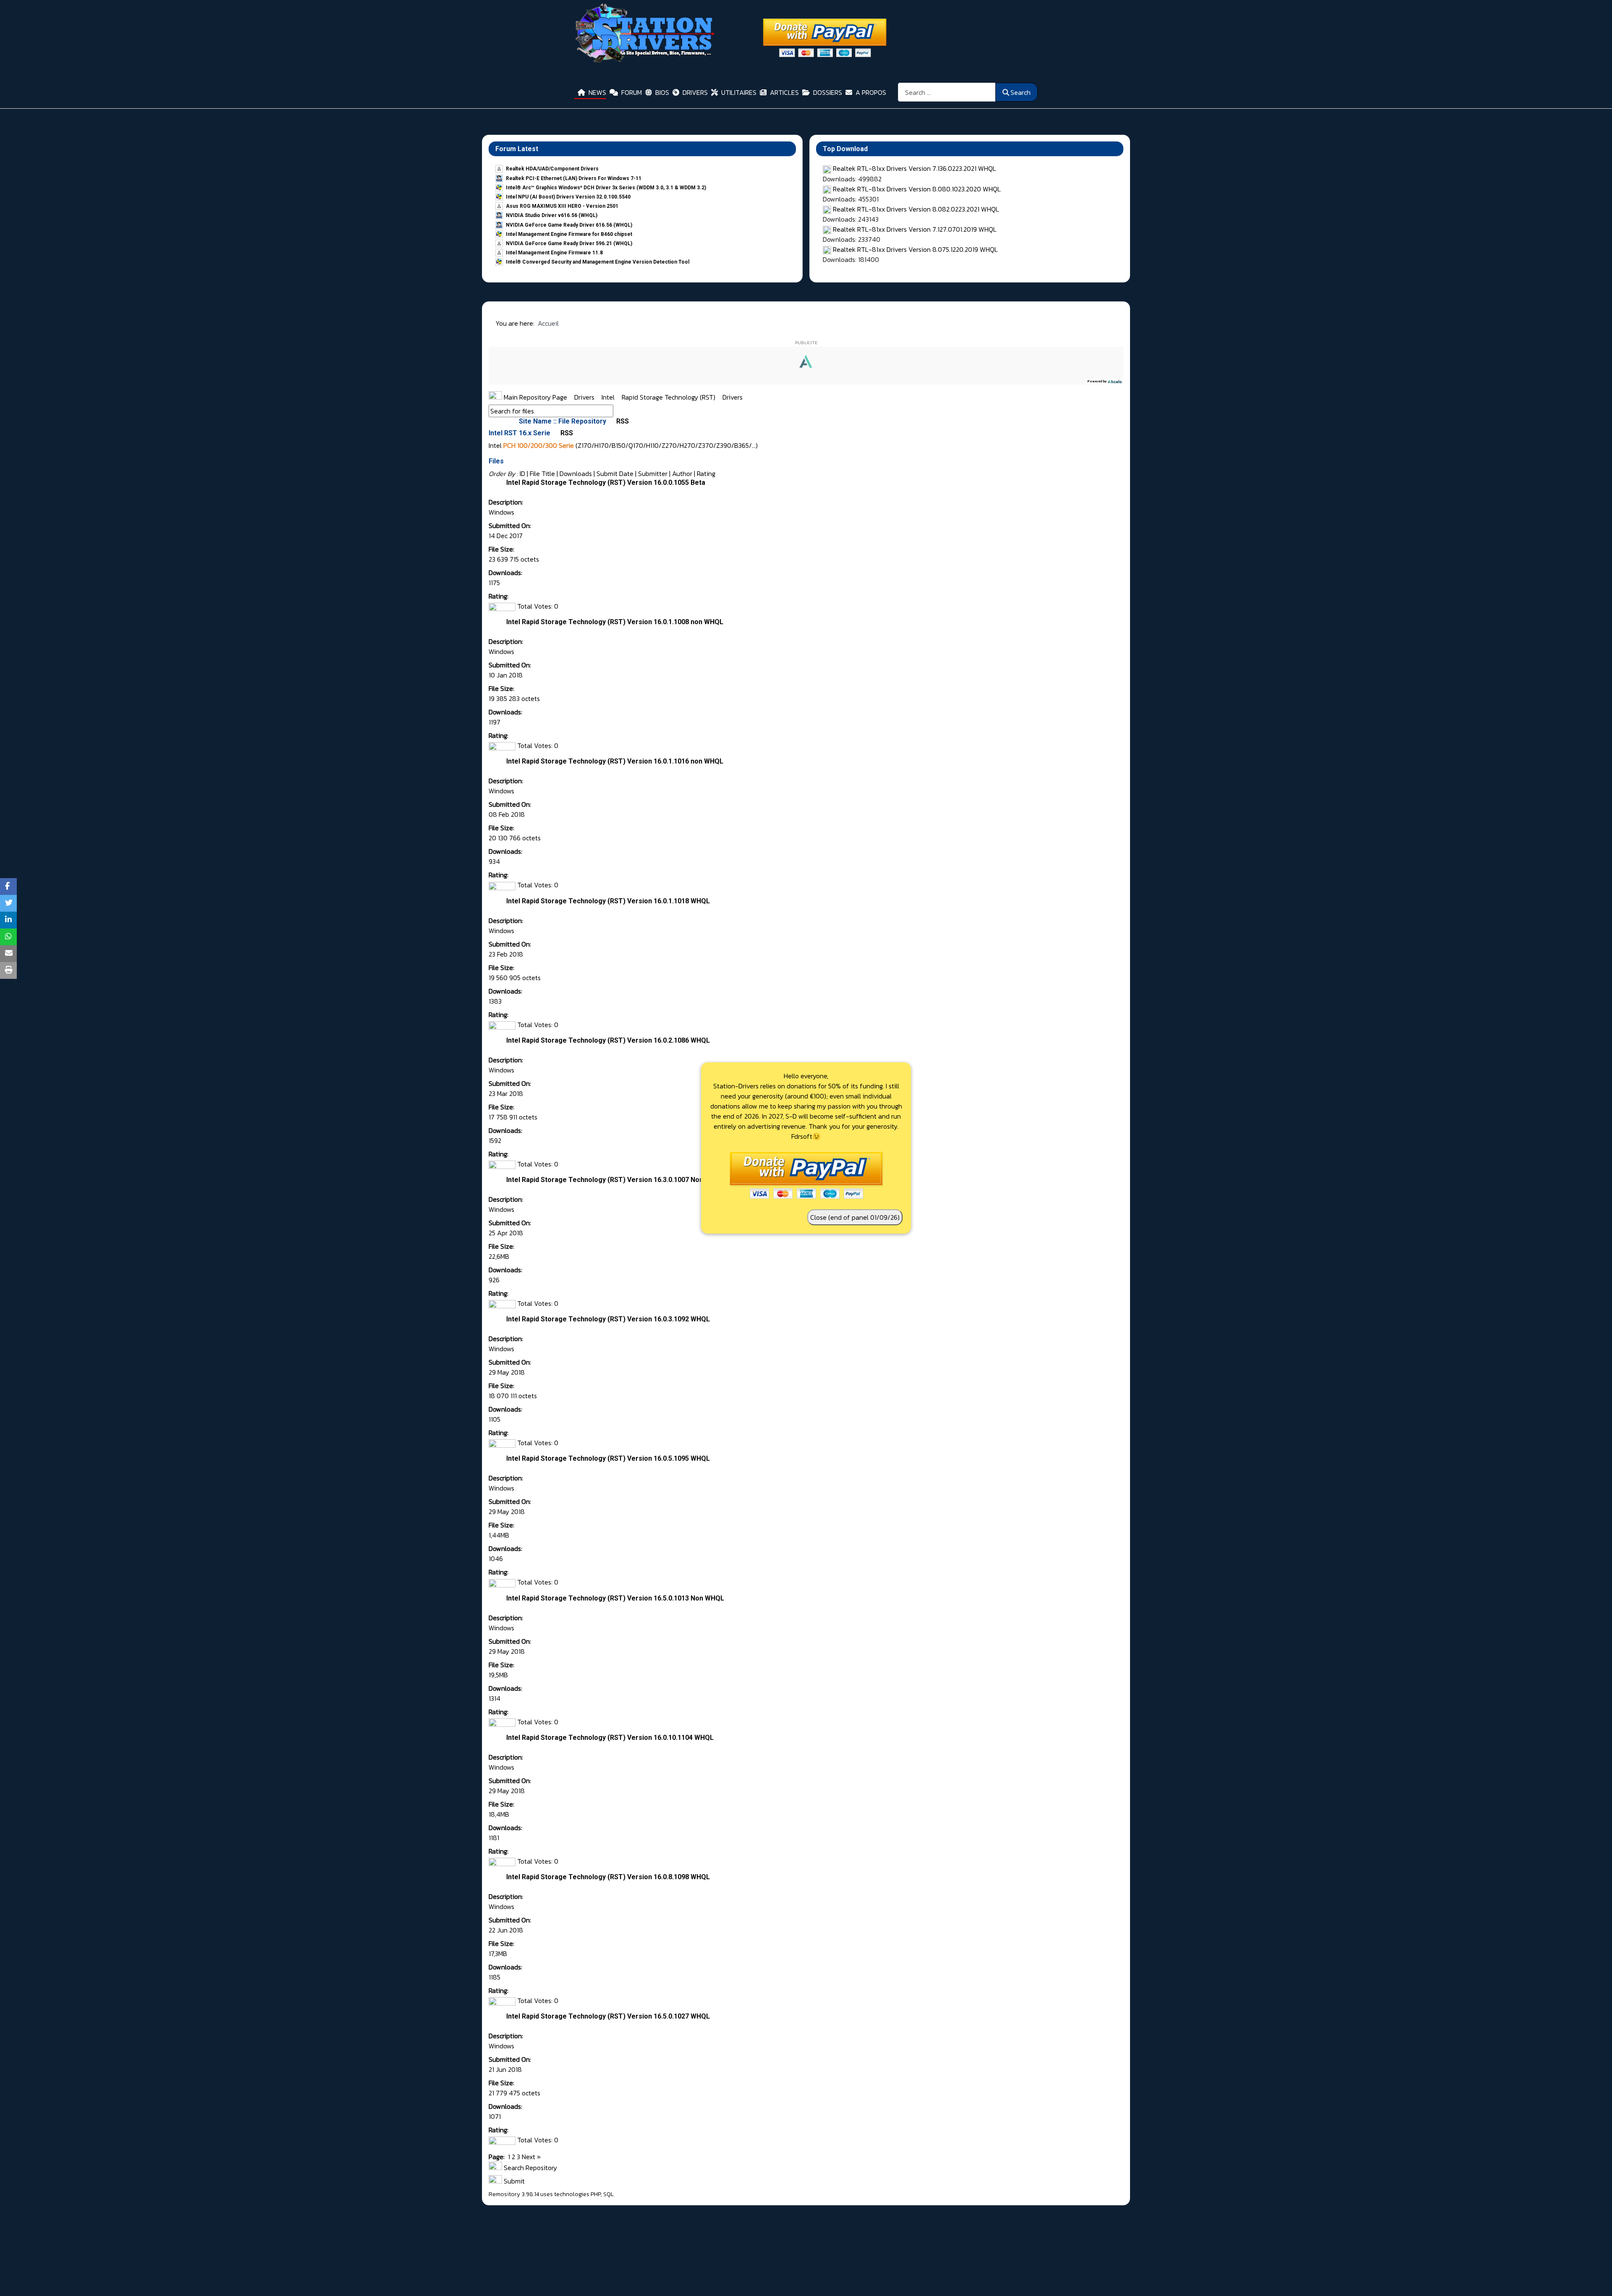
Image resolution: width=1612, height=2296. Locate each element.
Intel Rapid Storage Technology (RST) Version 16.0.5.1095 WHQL (608, 1458)
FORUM (632, 92)
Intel (609, 397)
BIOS (662, 92)
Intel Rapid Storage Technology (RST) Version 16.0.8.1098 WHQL (608, 1877)
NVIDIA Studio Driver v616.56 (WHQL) (552, 215)
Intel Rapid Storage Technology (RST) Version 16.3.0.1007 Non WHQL (615, 1180)
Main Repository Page (535, 397)
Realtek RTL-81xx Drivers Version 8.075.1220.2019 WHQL (915, 249)
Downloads (576, 473)
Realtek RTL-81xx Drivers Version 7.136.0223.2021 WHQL (915, 168)
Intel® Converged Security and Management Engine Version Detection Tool (598, 262)
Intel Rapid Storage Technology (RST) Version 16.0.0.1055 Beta (606, 482)
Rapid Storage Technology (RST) (669, 397)
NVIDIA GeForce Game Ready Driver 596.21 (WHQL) (569, 243)
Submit (513, 2181)
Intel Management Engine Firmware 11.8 (554, 253)
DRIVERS (695, 92)
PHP (596, 2194)
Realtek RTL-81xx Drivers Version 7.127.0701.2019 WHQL (915, 229)
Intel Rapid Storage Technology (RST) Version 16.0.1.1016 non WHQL (615, 761)
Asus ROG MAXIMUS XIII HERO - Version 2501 (562, 206)
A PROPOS (871, 92)
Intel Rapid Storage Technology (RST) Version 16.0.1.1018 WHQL (608, 901)
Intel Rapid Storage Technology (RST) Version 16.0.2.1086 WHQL (608, 1040)
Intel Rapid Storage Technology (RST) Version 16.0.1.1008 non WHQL (615, 622)
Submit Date (615, 473)
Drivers (585, 397)
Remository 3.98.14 (514, 2194)
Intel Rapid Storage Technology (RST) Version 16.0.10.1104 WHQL (610, 1738)
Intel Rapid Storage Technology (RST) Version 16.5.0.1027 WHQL (608, 2016)
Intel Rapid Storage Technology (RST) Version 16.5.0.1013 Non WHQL (615, 1598)
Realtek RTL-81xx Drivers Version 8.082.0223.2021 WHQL (916, 209)
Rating (706, 473)
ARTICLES (784, 92)
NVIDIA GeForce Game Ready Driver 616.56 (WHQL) (569, 225)
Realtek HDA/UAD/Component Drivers (552, 169)
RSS (622, 421)
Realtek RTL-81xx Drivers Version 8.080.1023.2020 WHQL (917, 189)
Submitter (653, 473)
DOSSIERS (828, 92)
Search (1021, 92)
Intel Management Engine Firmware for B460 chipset (569, 234)
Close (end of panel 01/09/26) (855, 1217)
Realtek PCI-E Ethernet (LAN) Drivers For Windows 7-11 (574, 178)
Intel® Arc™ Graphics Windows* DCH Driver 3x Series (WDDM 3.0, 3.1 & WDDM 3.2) (606, 188)
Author (682, 473)
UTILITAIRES (739, 92)
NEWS (597, 92)
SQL (608, 2194)
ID (522, 473)
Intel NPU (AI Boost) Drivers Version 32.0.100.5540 (568, 197)
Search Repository (530, 2168)
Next (529, 2157)
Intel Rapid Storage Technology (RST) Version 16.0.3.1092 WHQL (608, 1319)
